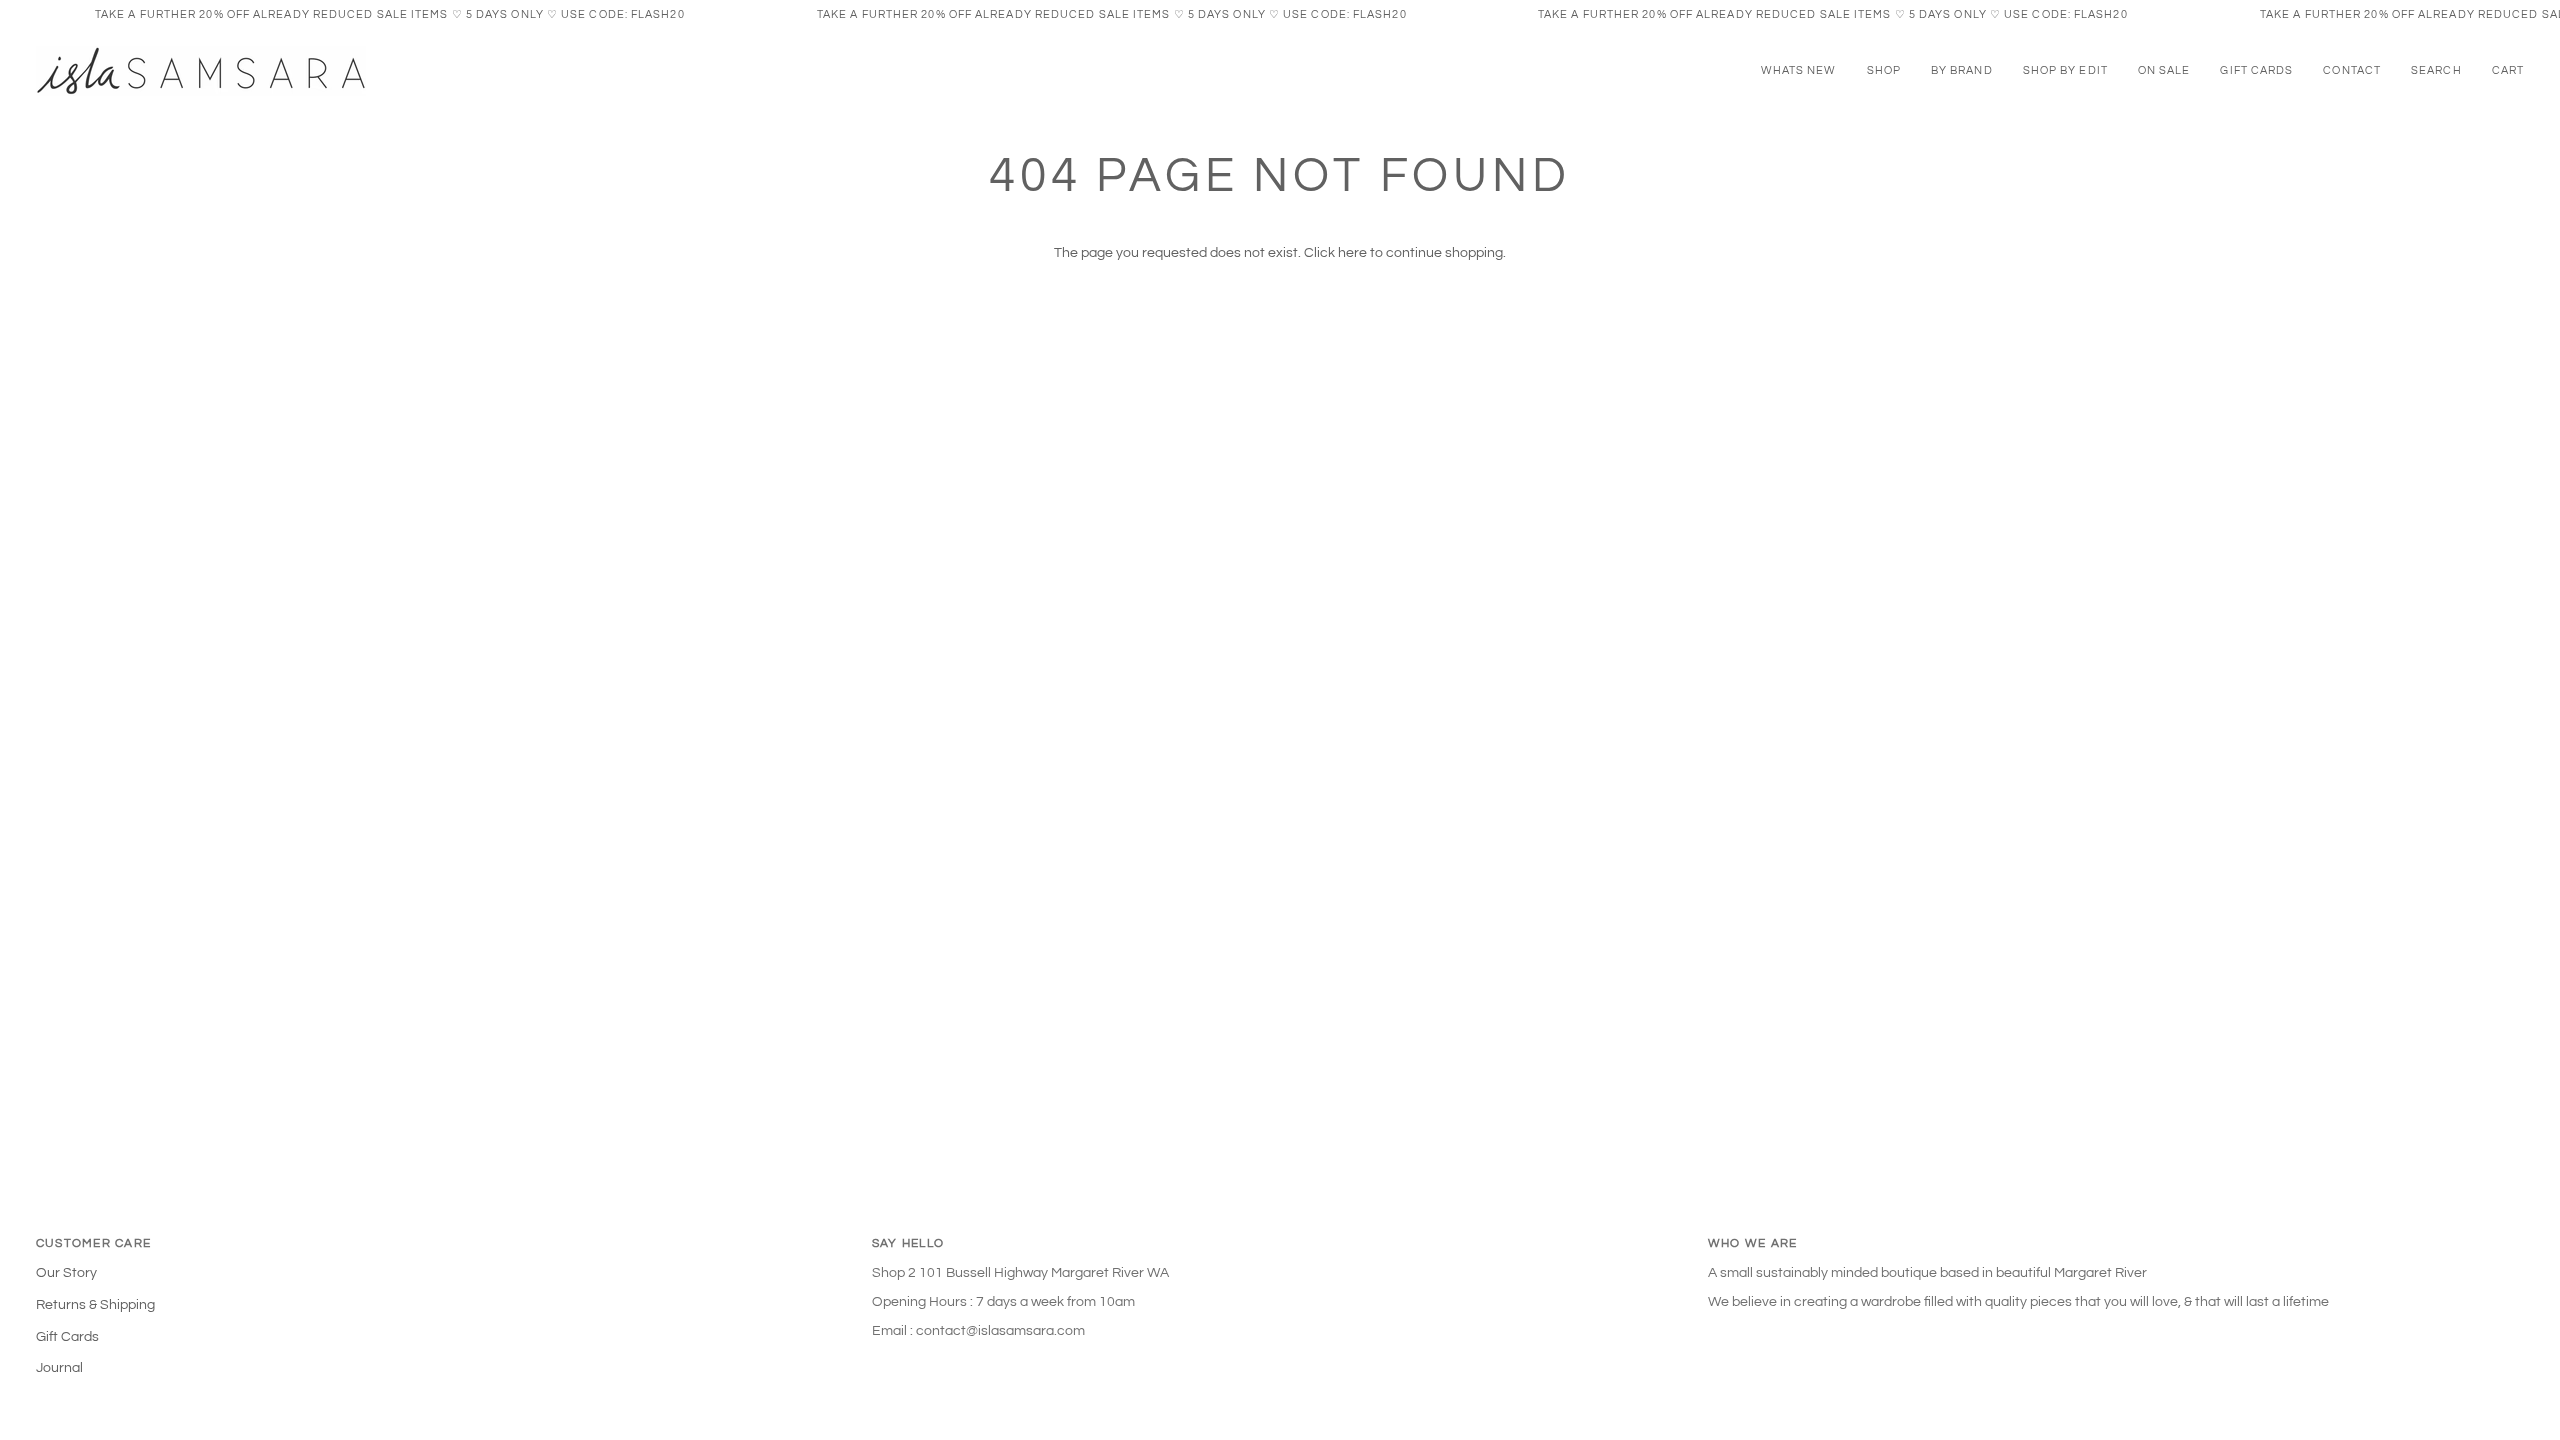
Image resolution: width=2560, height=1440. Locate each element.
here (1352, 253)
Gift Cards (67, 1337)
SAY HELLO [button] (908, 1243)
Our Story (66, 1273)
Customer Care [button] (93, 1243)
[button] (1884, 71)
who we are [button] (1752, 1243)
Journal (59, 1368)
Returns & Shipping (95, 1305)
